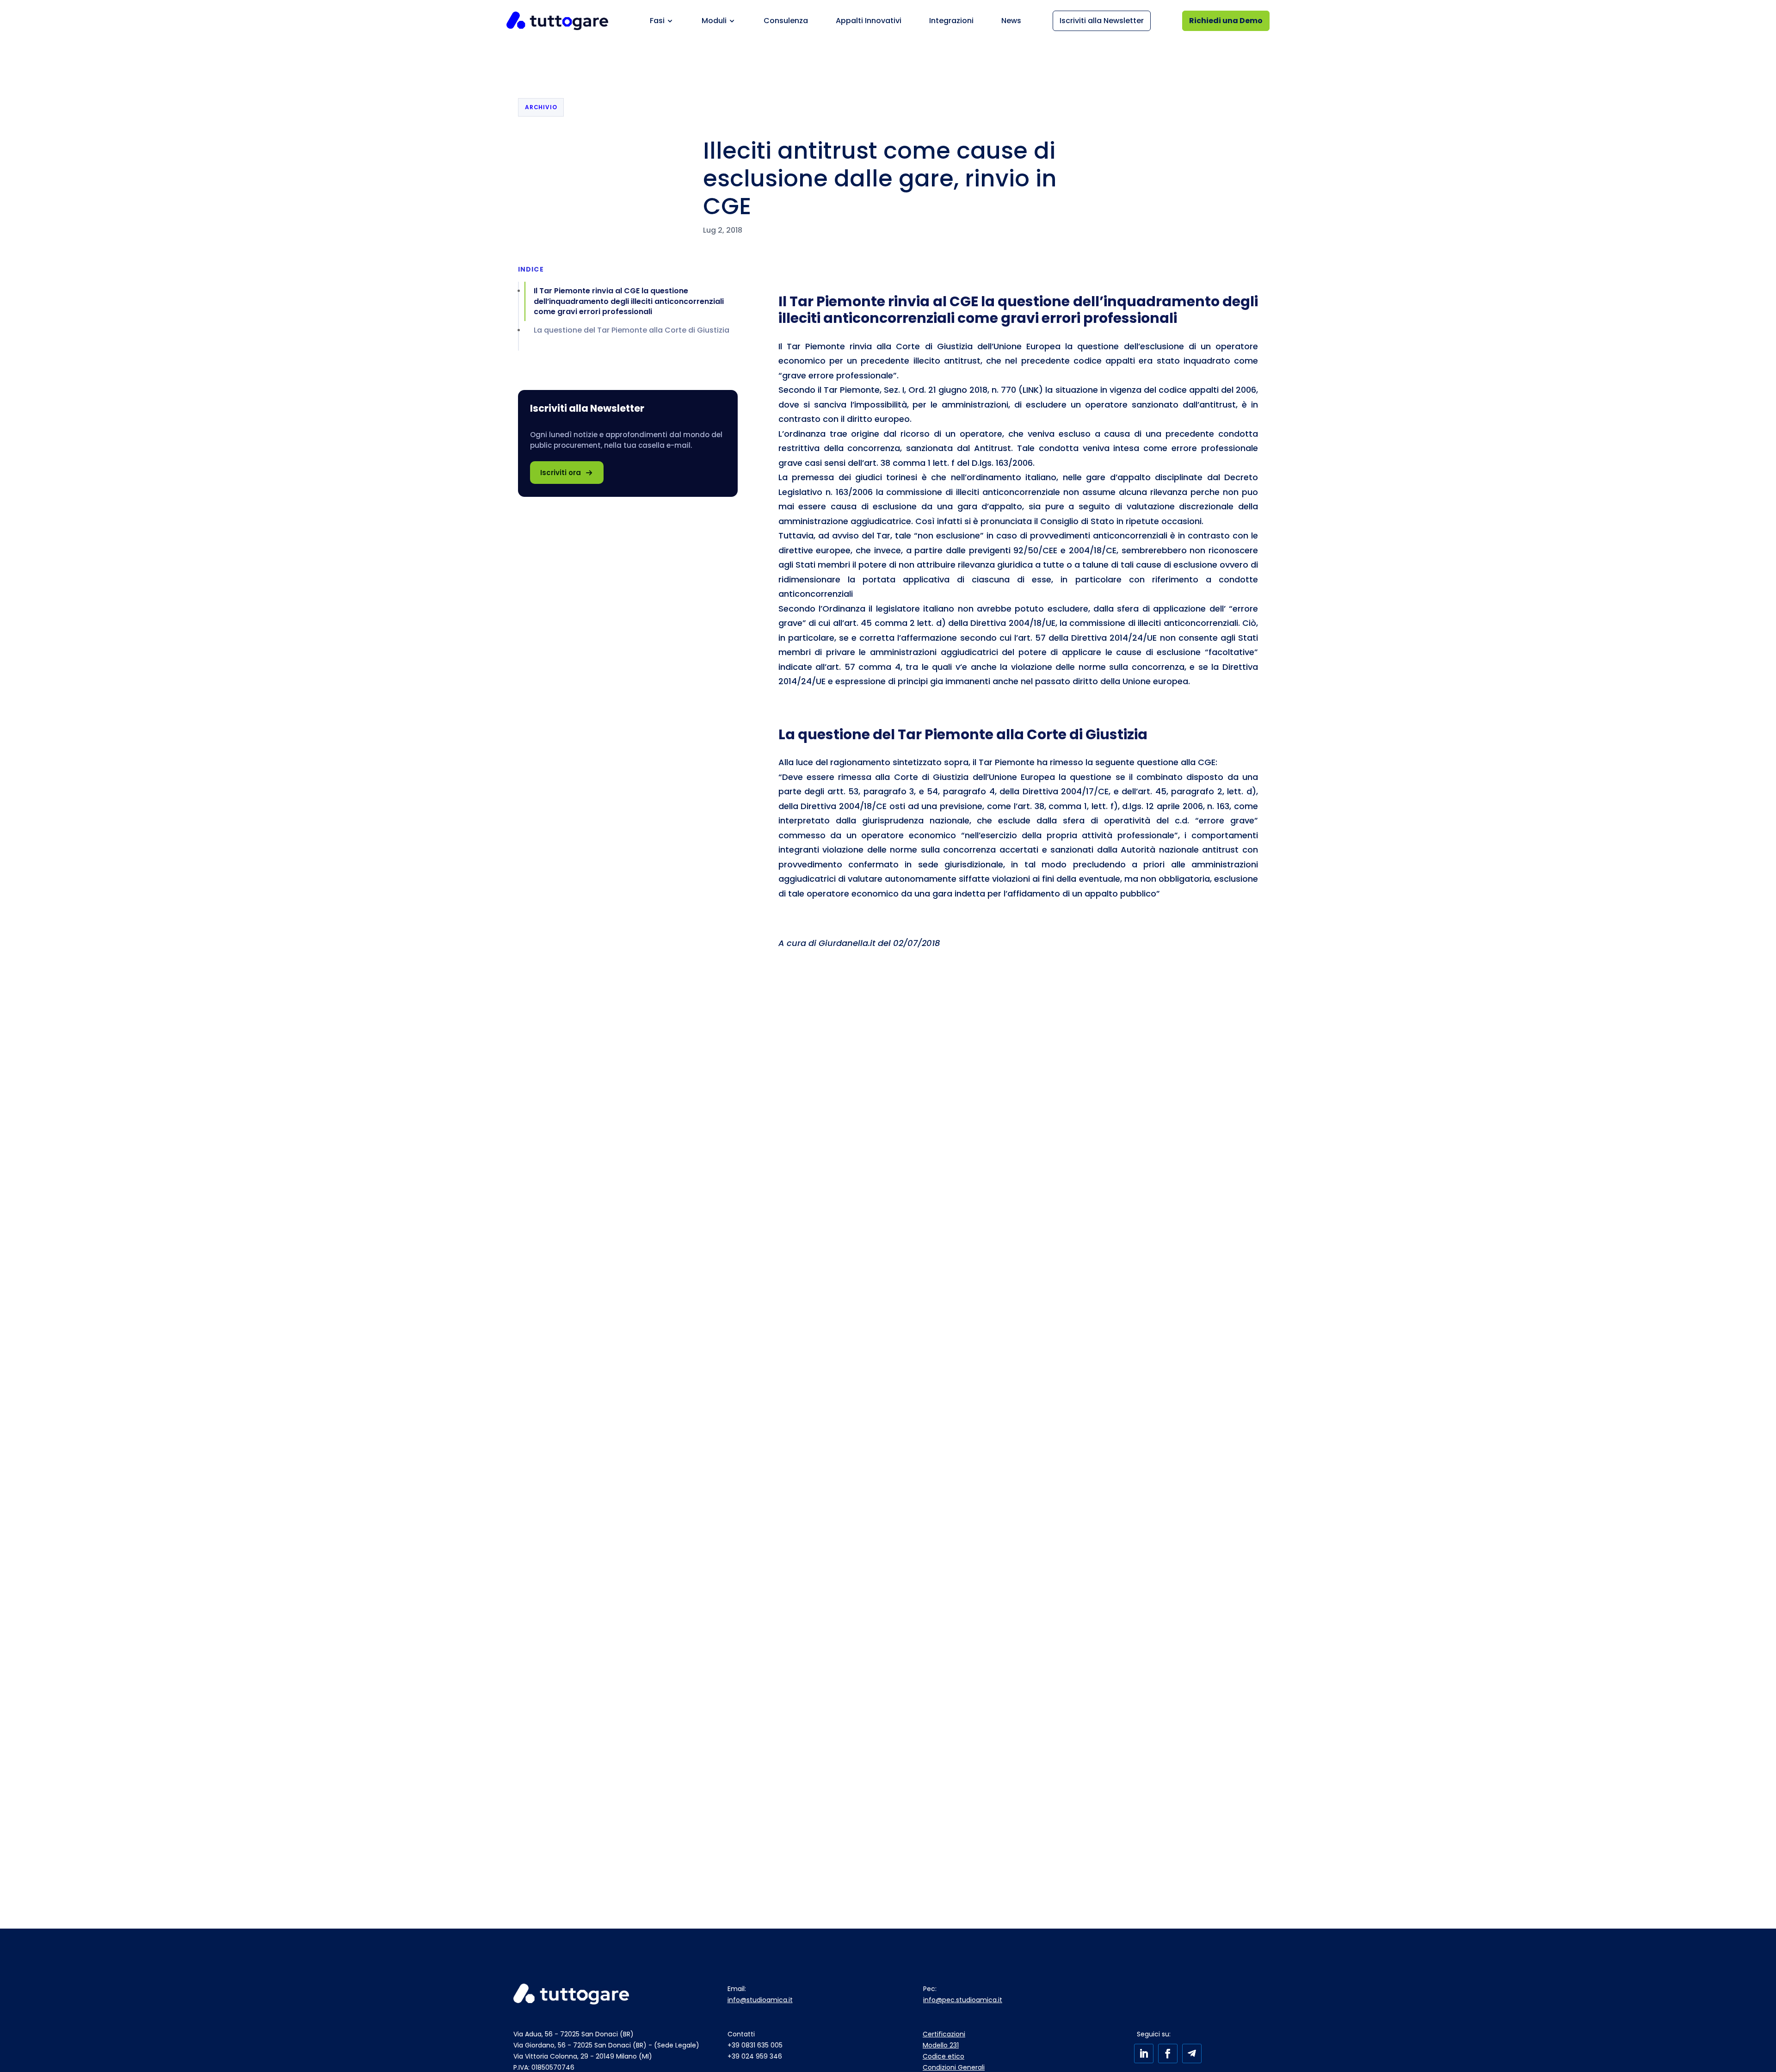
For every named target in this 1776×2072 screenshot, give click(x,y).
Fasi (657, 21)
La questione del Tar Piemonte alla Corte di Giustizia (632, 330)
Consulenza (786, 21)
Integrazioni (951, 21)
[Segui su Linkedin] (1144, 2053)
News (1011, 21)
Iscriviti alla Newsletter (1102, 21)
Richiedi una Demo (1226, 21)
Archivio (541, 107)
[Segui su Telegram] (1192, 2053)
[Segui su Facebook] (1168, 2053)
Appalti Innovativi (869, 21)
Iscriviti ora (561, 473)
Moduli (714, 21)
